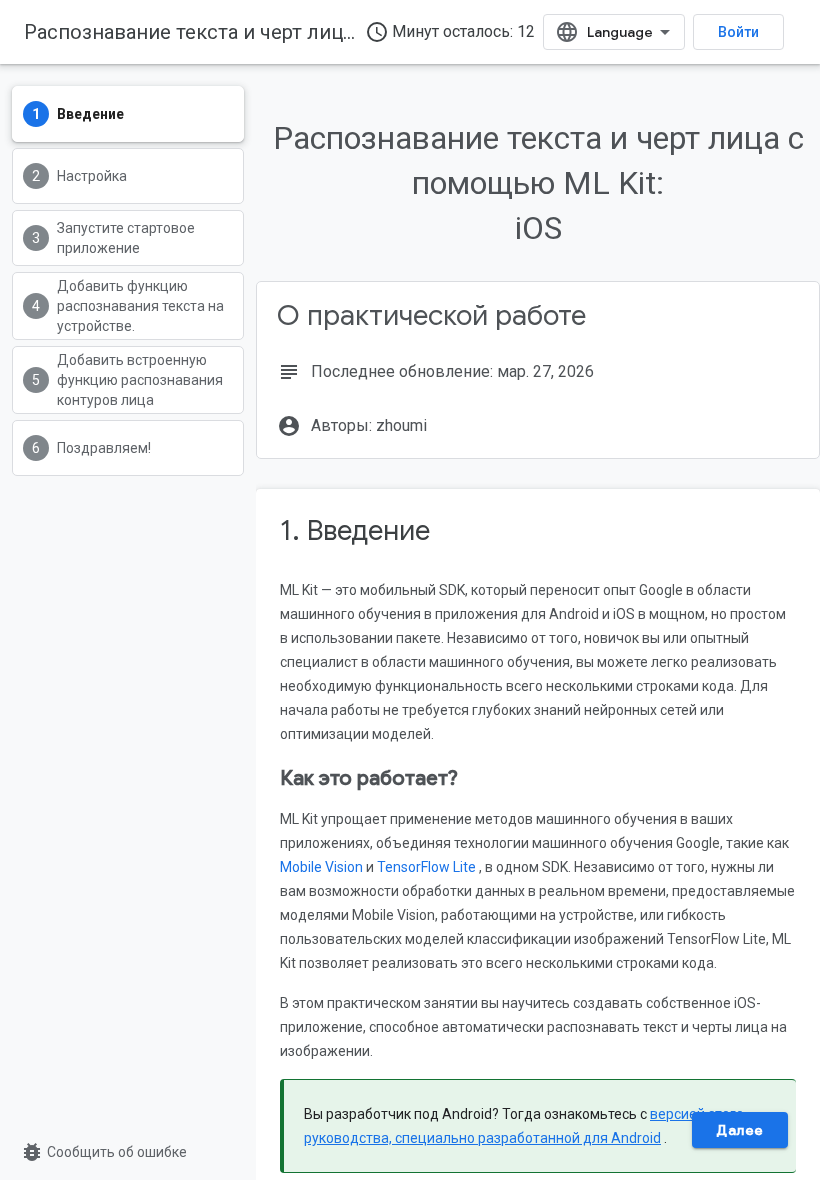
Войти (738, 32)
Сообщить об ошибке (103, 1152)
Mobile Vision (321, 867)
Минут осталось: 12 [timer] (450, 32)
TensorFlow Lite (426, 867)
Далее (740, 1130)
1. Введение (355, 530)
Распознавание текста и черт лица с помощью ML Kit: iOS (298, 32)
